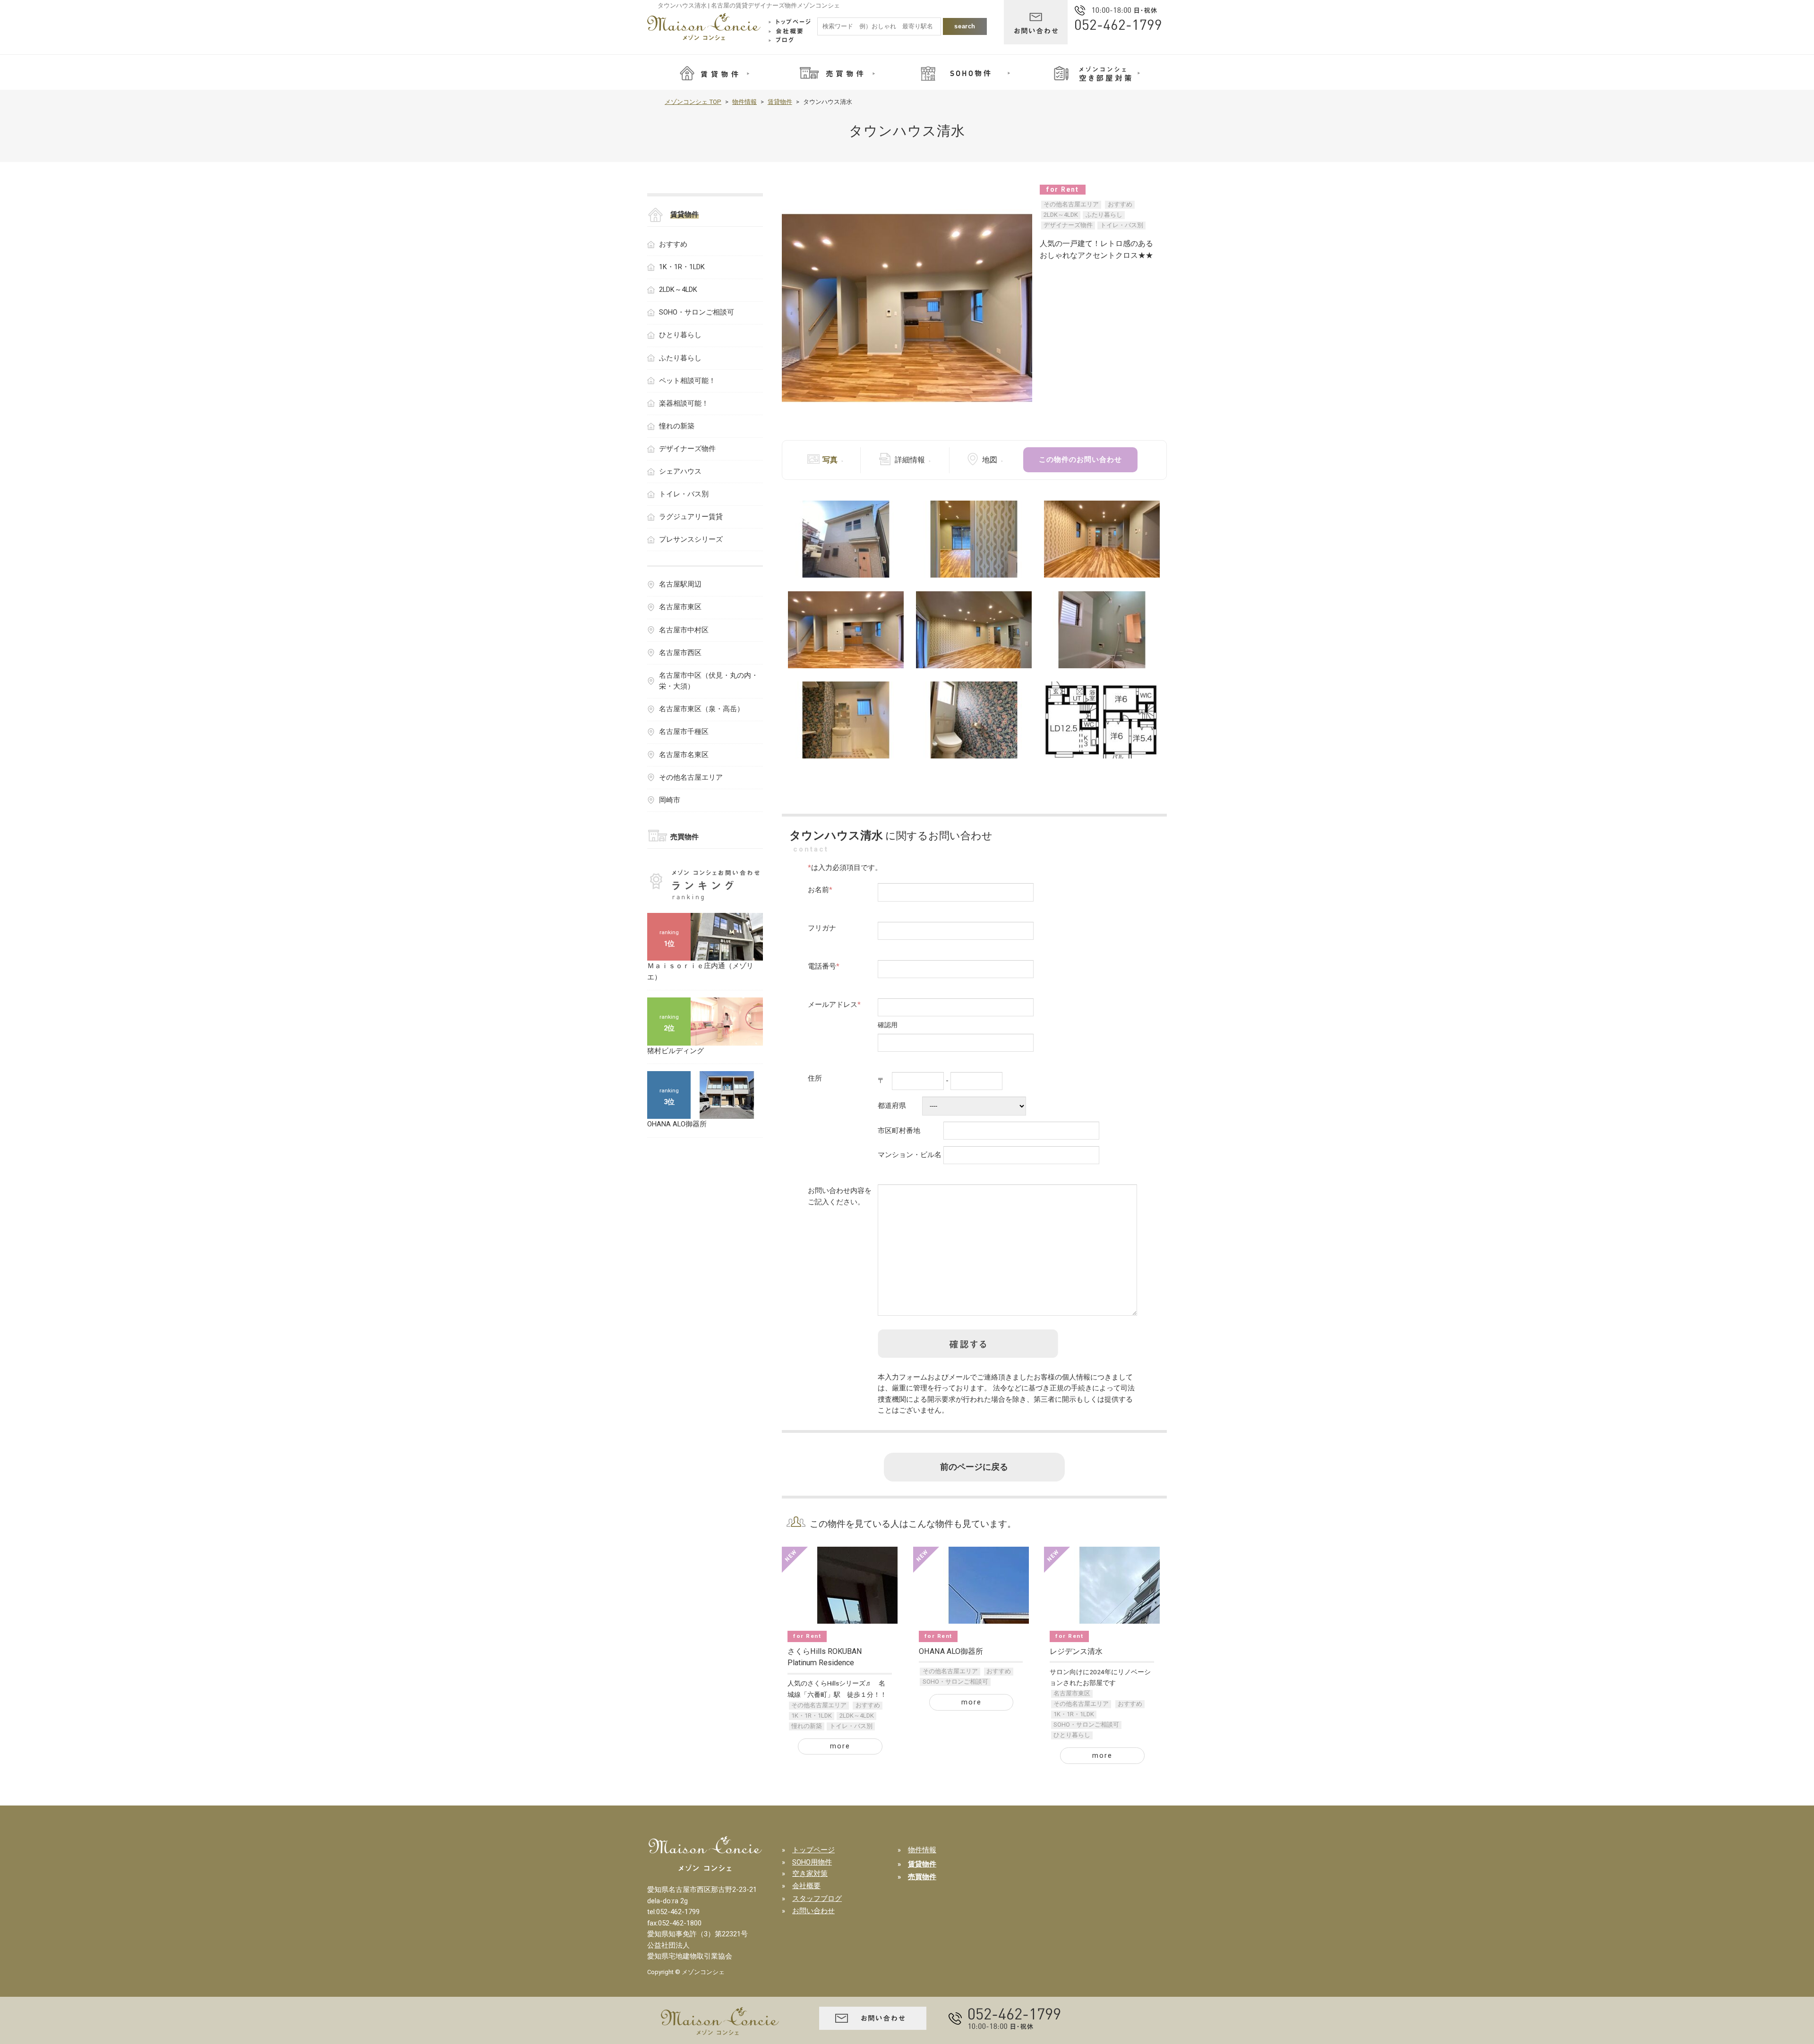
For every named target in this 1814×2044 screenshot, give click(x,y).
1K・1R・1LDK (812, 1716)
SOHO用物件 (812, 1862)
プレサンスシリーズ (691, 539)
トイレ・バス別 (1122, 225)
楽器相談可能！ (684, 403)
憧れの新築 (807, 1726)
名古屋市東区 (1072, 1693)
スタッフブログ (817, 1899)
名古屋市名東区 (684, 755)
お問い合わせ (813, 1911)
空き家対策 (810, 1874)
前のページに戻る (974, 1467)
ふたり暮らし (1104, 215)
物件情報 (744, 102)
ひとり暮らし (1072, 1735)
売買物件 (685, 837)
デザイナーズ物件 (1068, 225)
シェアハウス (680, 471)
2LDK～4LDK (1061, 215)
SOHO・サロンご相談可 (955, 1682)
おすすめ (1120, 204)
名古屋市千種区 (684, 732)
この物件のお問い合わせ (1080, 460)
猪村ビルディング (676, 1051)
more (840, 1746)
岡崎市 (670, 800)
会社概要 (806, 1886)
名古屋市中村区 (684, 630)
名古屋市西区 (680, 653)
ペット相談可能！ (687, 381)
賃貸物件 (780, 102)
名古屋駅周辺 (680, 584)
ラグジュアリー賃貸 (691, 517)
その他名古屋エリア (1071, 204)
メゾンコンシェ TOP (693, 102)
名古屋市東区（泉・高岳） (702, 709)
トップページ (813, 1850)
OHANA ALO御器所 (951, 1651)
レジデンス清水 (1076, 1651)
